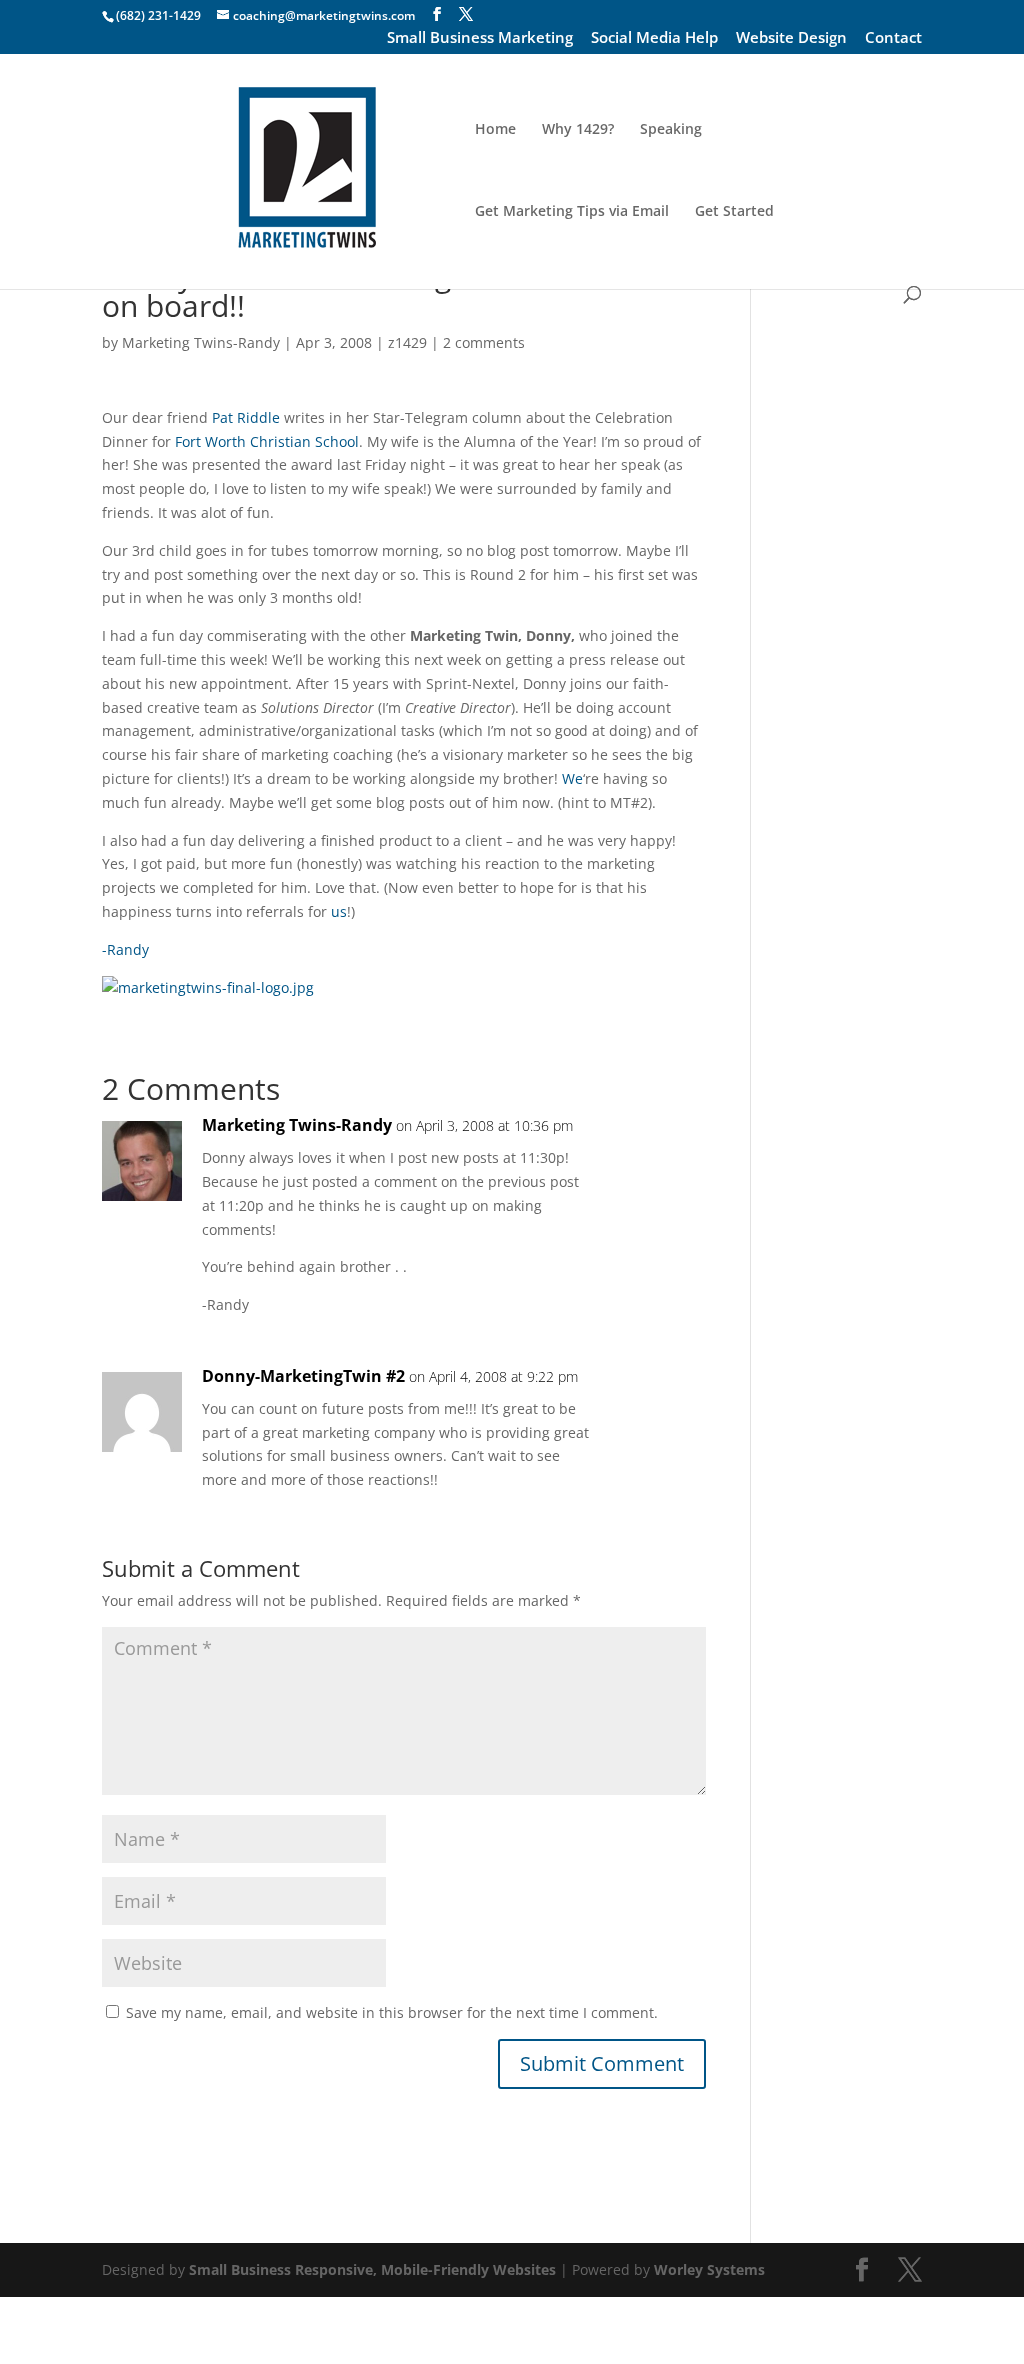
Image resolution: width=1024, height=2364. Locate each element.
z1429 (407, 342)
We (572, 778)
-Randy (125, 949)
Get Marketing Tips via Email (572, 212)
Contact (893, 39)
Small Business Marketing (480, 39)
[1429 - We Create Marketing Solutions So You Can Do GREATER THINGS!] (208, 987)
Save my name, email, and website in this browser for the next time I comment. (392, 2012)
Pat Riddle (246, 417)
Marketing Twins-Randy (201, 342)
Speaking (671, 130)
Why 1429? (578, 130)
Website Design (791, 39)
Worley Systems (709, 2269)
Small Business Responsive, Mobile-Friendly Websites (372, 2269)
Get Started (734, 212)
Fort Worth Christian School (267, 441)
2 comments (484, 342)
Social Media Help (654, 39)
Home (495, 130)
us (339, 911)
